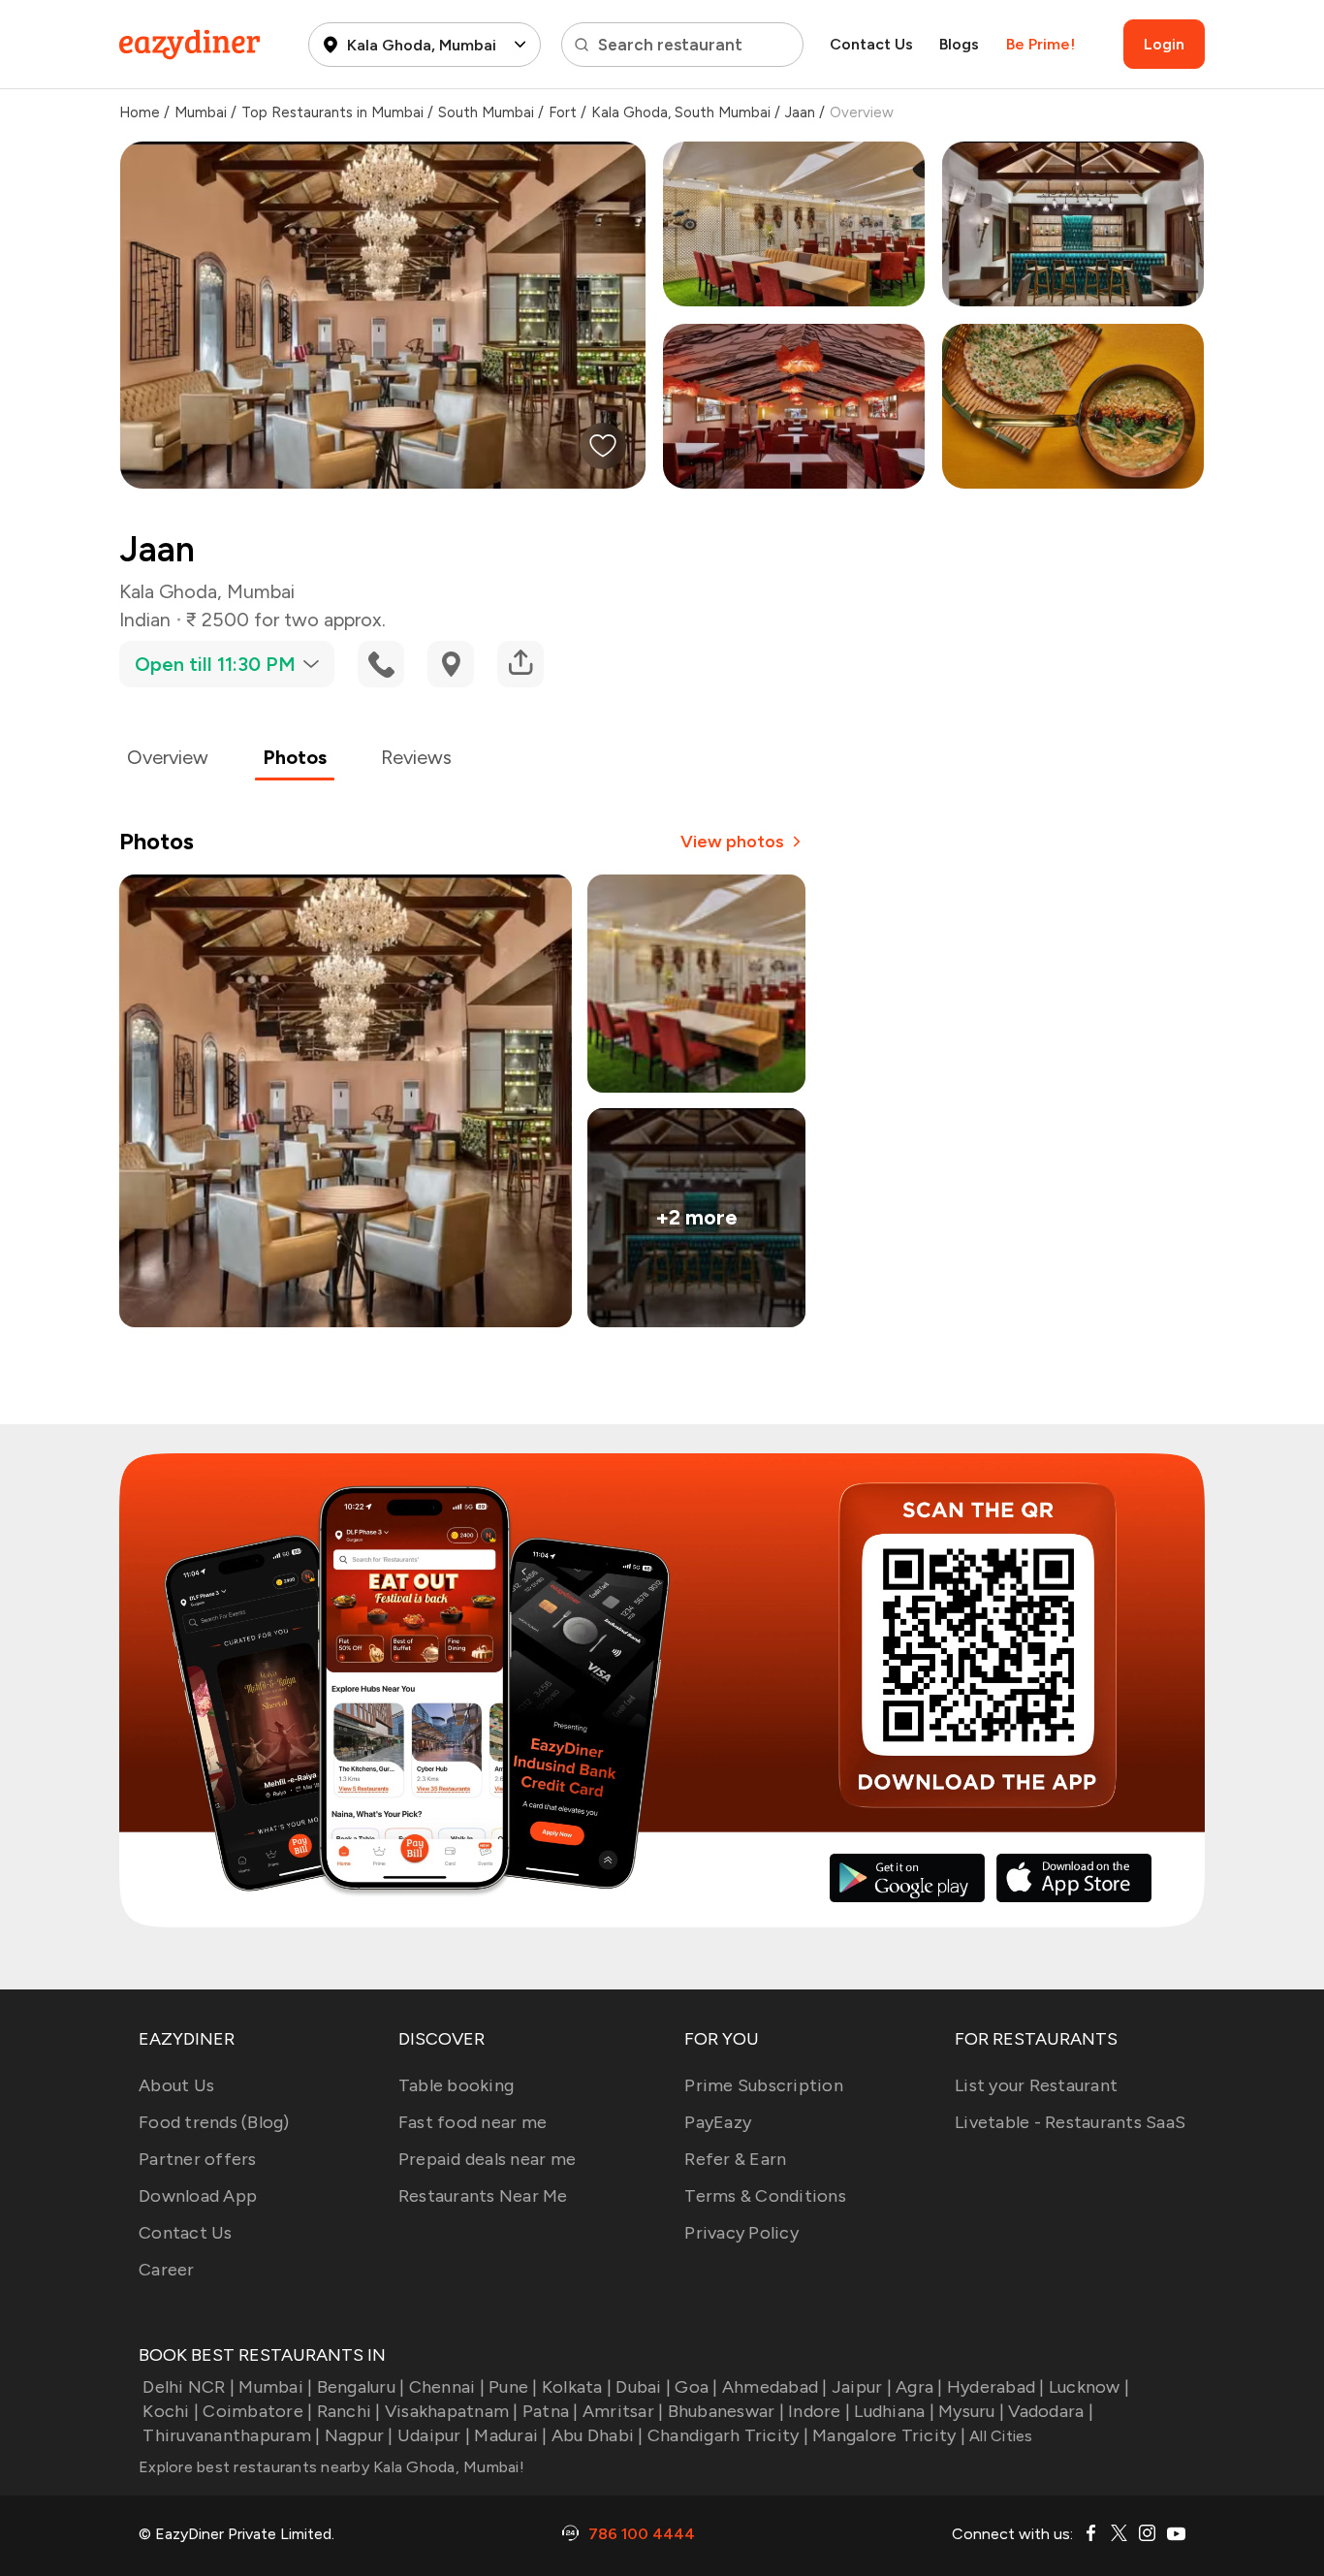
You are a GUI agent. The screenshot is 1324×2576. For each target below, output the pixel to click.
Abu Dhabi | (598, 2435)
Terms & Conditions (765, 2196)
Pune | (513, 2387)
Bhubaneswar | (726, 2411)
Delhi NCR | (189, 2387)
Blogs (959, 44)
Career (167, 2270)
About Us (176, 2085)
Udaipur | (434, 2435)
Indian (145, 620)
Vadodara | (1051, 2411)
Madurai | (510, 2435)
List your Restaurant (1036, 2085)
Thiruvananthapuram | (231, 2435)
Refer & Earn (735, 2159)
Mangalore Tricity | (889, 2435)
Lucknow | (1089, 2387)
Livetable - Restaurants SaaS (1070, 2122)
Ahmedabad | (775, 2387)
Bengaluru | (361, 2387)
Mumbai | (275, 2387)
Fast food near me (473, 2122)
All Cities (999, 2436)
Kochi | (171, 2411)
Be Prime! (1040, 44)
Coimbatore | (257, 2411)
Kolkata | (577, 2387)
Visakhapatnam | (452, 2411)
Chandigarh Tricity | (728, 2435)
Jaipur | (862, 2387)
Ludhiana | (894, 2411)
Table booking (456, 2085)
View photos (732, 842)
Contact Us (871, 44)
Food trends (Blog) (214, 2122)
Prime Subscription (764, 2085)
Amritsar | (623, 2411)
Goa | (696, 2387)
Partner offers (198, 2159)
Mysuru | (971, 2411)
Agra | (919, 2387)
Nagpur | (359, 2435)
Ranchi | (348, 2411)
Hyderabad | (996, 2387)
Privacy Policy (741, 2233)
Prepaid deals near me (487, 2159)
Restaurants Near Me (483, 2196)
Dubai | (643, 2387)
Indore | (819, 2411)
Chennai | (447, 2387)
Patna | (551, 2411)
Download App (198, 2196)
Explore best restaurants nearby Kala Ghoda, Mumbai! (331, 2467)
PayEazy (718, 2122)
